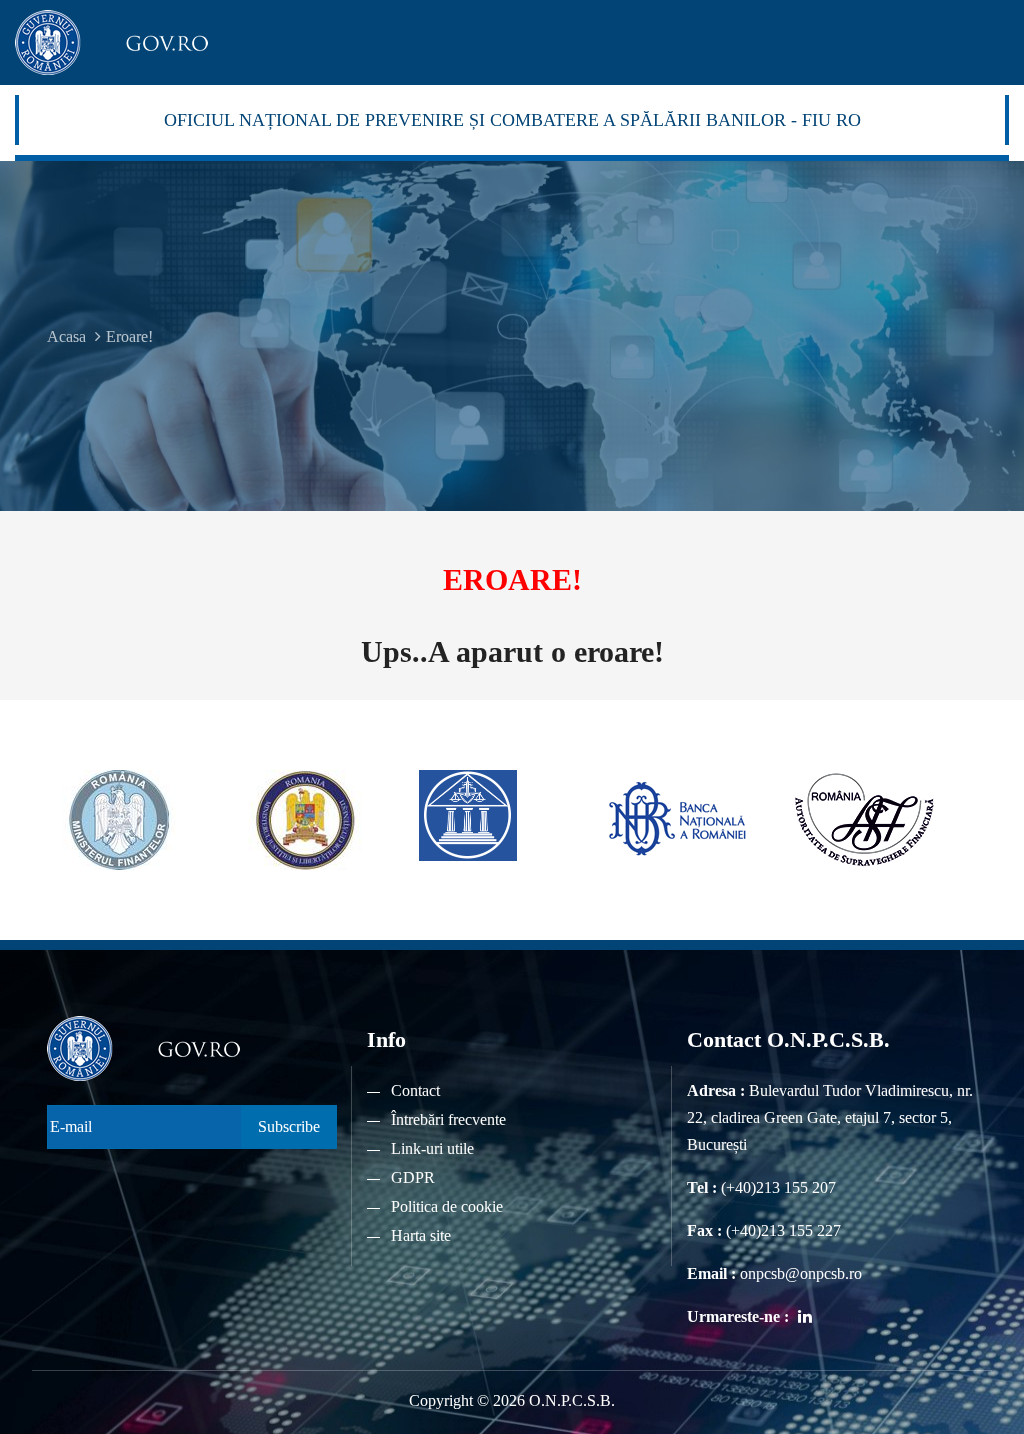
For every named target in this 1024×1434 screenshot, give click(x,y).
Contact (415, 1090)
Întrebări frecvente (448, 1119)
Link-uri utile (432, 1148)
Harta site (421, 1235)
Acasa (66, 336)
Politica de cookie (447, 1206)
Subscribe (289, 1126)
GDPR (413, 1177)
